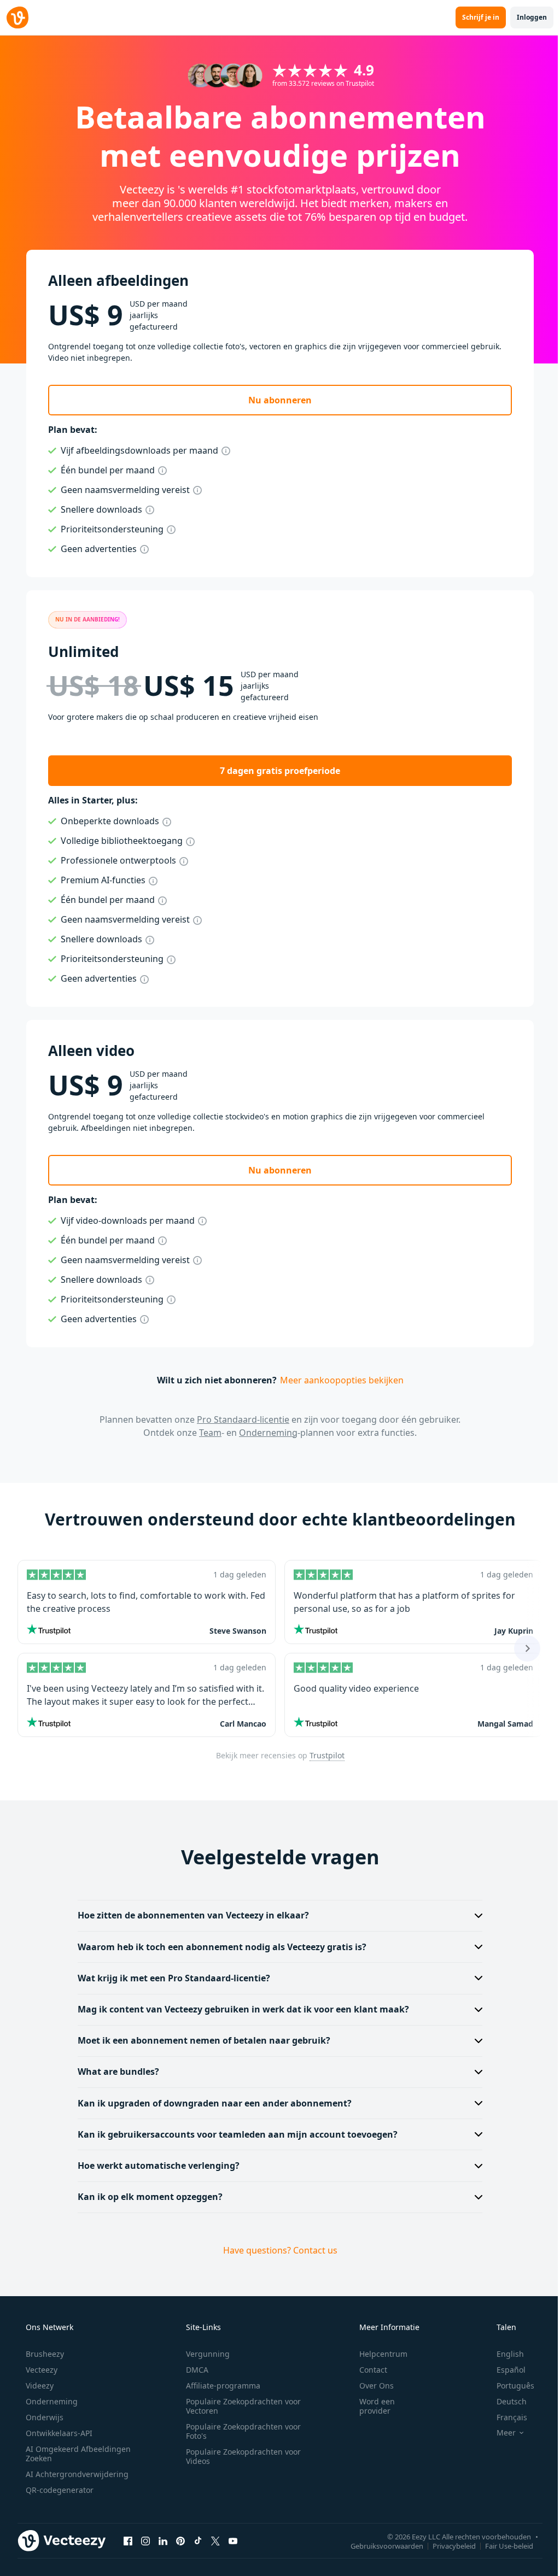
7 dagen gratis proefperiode (280, 771)
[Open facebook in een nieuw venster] (128, 2541)
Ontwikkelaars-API (58, 2433)
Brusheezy (44, 2354)
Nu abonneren (280, 400)
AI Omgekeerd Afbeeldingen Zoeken (64, 2454)
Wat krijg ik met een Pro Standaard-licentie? (170, 1978)
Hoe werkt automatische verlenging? (155, 2166)
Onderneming (268, 1433)
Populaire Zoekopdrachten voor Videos (240, 2456)
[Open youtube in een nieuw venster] (233, 2541)
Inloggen (532, 17)
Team (210, 1433)
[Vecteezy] (17, 17)
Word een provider (370, 2406)
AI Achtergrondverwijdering (76, 2474)
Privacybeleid (446, 2546)
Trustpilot (327, 1755)
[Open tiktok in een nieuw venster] (198, 2541)
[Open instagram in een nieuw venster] (145, 2541)
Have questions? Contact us (276, 2250)
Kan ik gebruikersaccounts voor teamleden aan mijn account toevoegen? (234, 2134)
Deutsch (504, 2401)
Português (508, 2386)
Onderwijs (43, 2417)
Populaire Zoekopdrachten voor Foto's (240, 2431)
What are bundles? (115, 2072)
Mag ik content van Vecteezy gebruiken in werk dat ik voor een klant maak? (240, 2009)
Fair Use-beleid (501, 2546)
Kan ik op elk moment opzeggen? (146, 2197)
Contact (366, 2370)
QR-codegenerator (59, 2490)
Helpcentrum (376, 2354)
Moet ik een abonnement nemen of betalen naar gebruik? (200, 2040)
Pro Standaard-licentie (243, 1419)
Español (504, 2370)
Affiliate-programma (219, 2386)
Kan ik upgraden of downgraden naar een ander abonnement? (211, 2103)
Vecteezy (40, 2370)
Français (505, 2417)
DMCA (193, 2370)
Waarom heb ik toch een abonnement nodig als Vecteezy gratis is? (218, 1947)
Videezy (39, 2386)
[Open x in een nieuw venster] (215, 2541)
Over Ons (369, 2386)
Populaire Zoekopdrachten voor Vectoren (240, 2406)
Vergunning (204, 2354)
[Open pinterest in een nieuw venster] (180, 2541)
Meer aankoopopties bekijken (342, 1380)
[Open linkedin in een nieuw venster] (163, 2541)
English (503, 2354)
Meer (499, 2433)
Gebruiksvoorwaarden (379, 2546)
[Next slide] (527, 1648)
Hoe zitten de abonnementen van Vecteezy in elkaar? (189, 1915)
